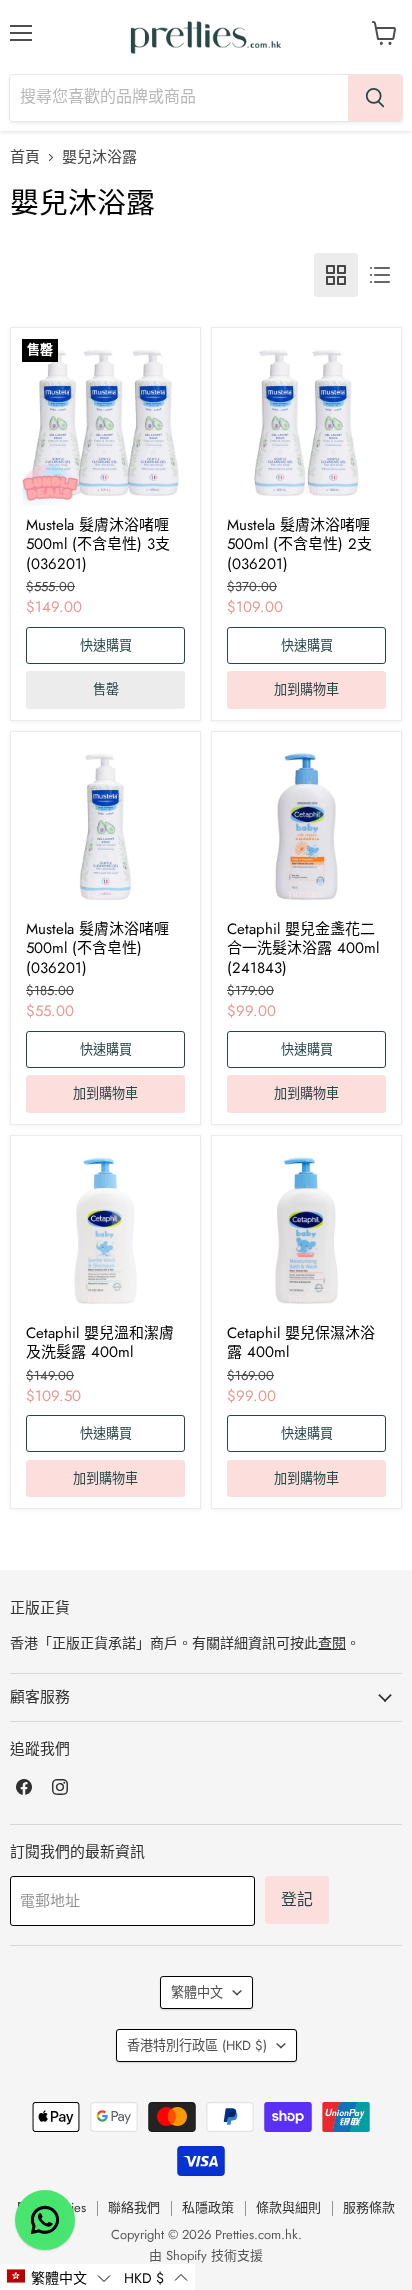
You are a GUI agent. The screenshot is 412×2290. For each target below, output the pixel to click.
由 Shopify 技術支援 (206, 2255)
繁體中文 (197, 1992)
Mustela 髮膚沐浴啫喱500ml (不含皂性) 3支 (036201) (98, 544)
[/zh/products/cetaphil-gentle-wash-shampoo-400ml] (105, 1230)
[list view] (380, 275)
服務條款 (369, 2207)
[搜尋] (375, 98)
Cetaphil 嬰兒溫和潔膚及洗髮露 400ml (100, 1343)
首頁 (25, 157)
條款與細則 (288, 2207)
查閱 (332, 1643)
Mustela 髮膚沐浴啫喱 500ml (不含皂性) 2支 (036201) (299, 544)
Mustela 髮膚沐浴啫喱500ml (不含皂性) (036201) (97, 948)
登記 (297, 1899)
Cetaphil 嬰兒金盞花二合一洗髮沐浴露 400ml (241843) (303, 948)
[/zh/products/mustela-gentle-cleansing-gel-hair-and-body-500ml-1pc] (105, 826)
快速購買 (106, 645)
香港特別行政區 (197, 2045)
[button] (58, 2277)
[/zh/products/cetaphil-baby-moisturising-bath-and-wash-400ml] (306, 1230)
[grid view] (336, 275)
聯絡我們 (134, 2207)
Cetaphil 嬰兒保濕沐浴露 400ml (301, 1343)
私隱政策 (208, 2207)
